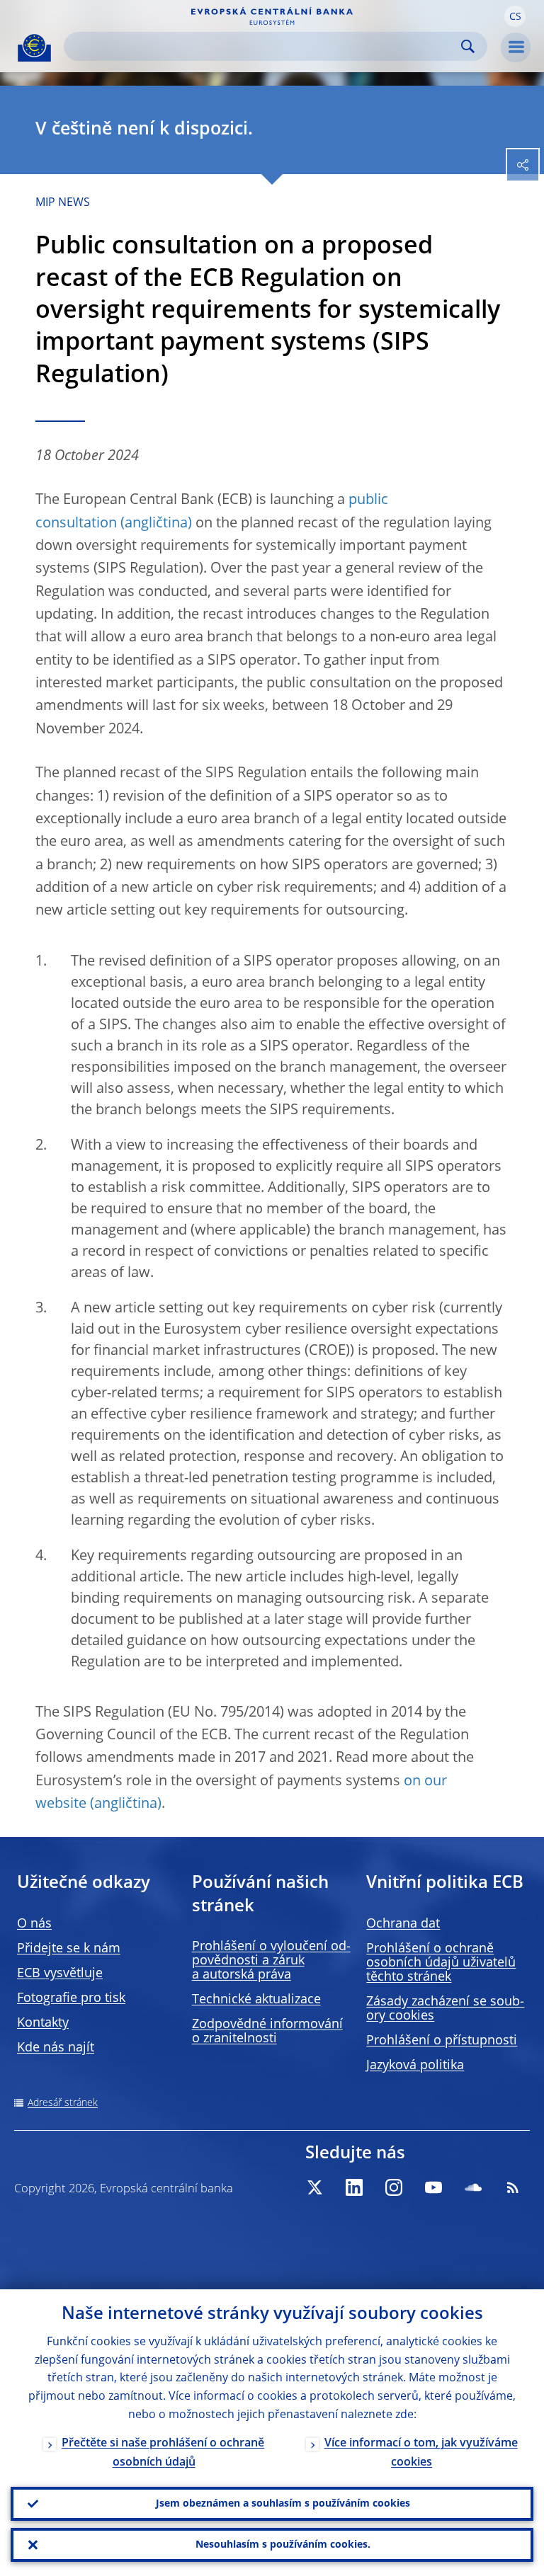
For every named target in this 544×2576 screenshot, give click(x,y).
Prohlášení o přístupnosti (442, 2041)
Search (468, 46)
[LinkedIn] (354, 2187)
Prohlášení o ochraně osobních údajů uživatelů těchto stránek (441, 1963)
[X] (314, 2187)
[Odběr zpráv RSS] (513, 2187)
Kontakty (43, 2023)
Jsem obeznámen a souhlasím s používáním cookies (283, 2504)
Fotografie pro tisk (71, 1998)
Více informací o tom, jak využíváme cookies (421, 2453)
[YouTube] (433, 2187)
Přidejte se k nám (69, 1949)
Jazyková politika (415, 2066)
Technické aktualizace (256, 2000)
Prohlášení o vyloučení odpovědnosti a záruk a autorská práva (271, 1961)
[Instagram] (394, 2187)
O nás (34, 1924)
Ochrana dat (403, 1924)
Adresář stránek (63, 2103)
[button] (515, 16)
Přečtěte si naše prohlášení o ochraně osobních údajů (163, 2453)
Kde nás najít (56, 2048)
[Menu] (516, 47)
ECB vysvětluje (60, 1974)
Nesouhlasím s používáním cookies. (283, 2545)
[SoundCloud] (473, 2187)
